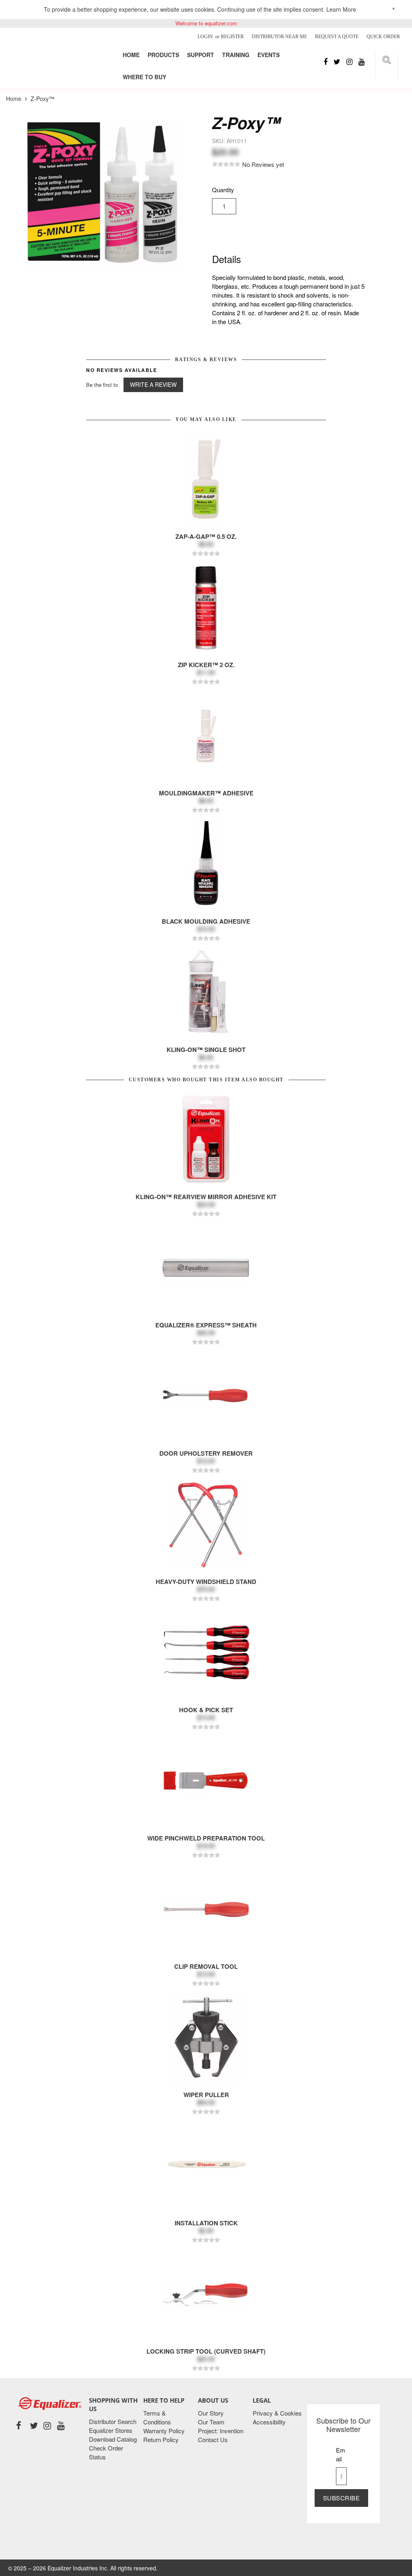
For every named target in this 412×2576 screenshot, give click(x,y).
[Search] (387, 61)
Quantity (223, 190)
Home (131, 55)
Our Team (211, 2422)
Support (201, 55)
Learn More (341, 9)
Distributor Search (113, 2421)
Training (236, 55)
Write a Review (153, 384)
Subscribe (342, 2498)
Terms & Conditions (157, 2417)
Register (232, 37)
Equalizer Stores (111, 2430)
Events (269, 55)
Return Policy (161, 2439)
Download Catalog (113, 2439)
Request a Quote (337, 37)
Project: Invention (221, 2431)
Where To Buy (144, 77)
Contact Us (213, 2439)
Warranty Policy (164, 2431)
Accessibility (269, 2422)
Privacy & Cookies (277, 2413)
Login (206, 37)
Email (341, 2454)
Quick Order (383, 37)
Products (163, 55)
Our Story (211, 2413)
